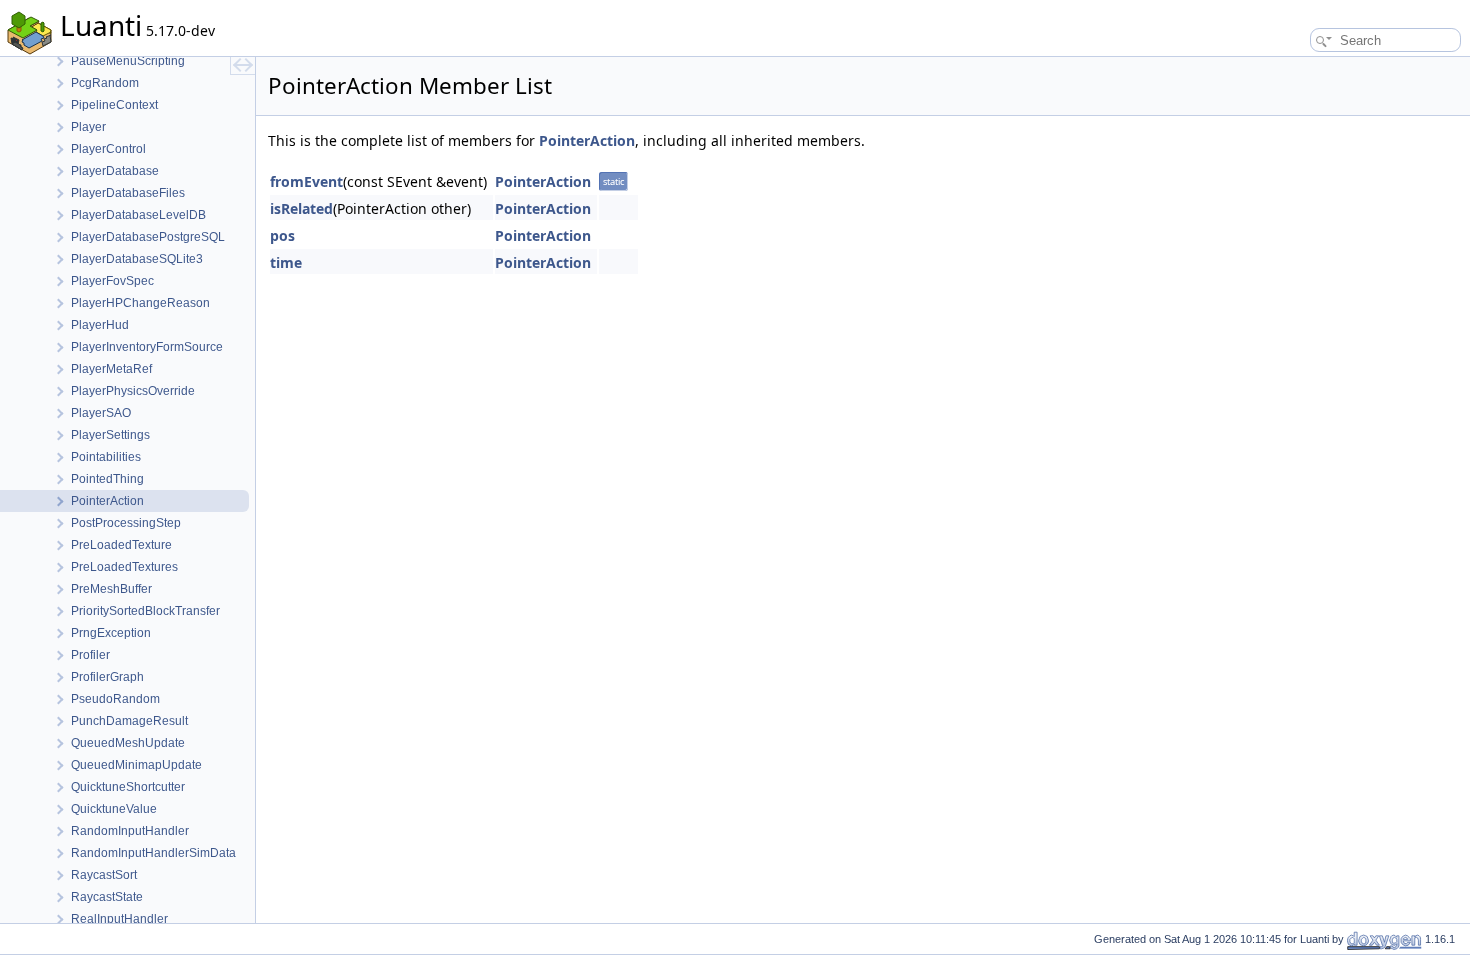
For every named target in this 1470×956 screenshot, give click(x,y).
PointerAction (587, 140)
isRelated (301, 208)
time (286, 262)
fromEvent (306, 181)
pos (282, 235)
